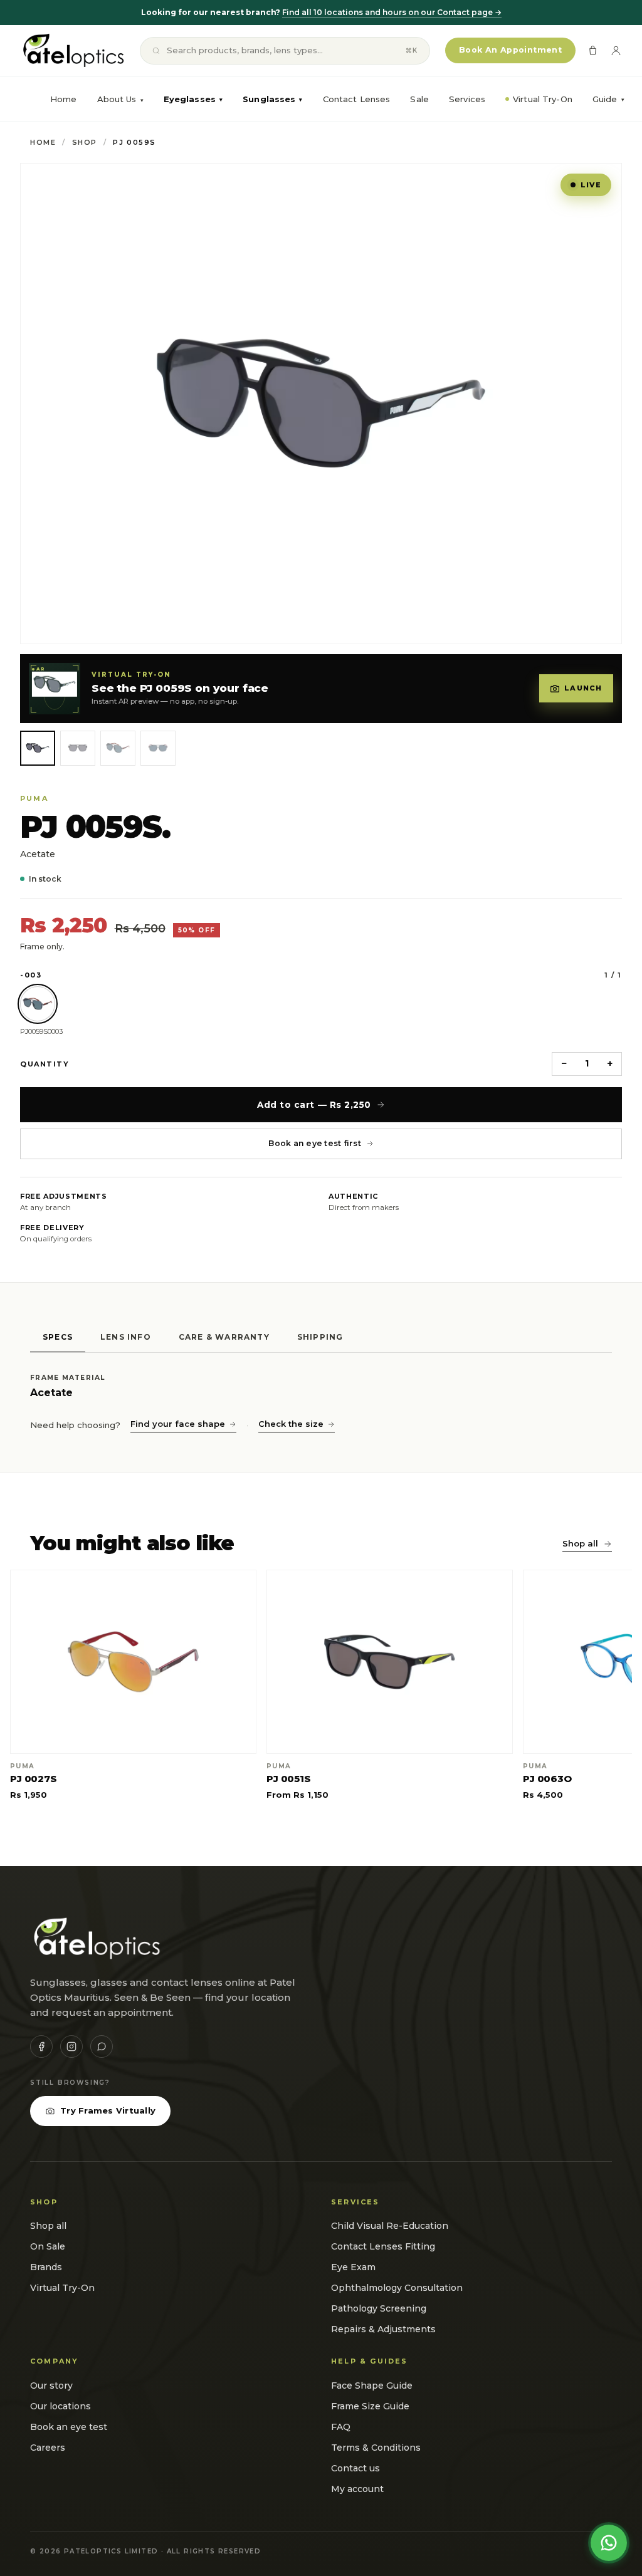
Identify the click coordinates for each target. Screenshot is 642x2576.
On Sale (48, 2246)
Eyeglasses (193, 99)
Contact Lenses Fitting (383, 2246)
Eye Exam (353, 2267)
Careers (48, 2448)
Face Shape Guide (372, 2386)
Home (64, 99)
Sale (419, 99)
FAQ (341, 2427)
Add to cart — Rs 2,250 (314, 1105)
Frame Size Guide (370, 2406)
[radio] (38, 1004)
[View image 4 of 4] (158, 748)
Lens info (126, 1337)
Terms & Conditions (376, 2448)
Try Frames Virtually (108, 2110)
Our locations (61, 2406)
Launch (583, 688)
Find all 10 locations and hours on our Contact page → (392, 12)
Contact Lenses (357, 99)
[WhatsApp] (102, 2047)
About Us (117, 99)
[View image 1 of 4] (38, 748)
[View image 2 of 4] (78, 748)
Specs (58, 1337)
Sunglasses (272, 99)
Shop (85, 142)
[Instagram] (71, 2047)
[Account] (616, 50)
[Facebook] (41, 2047)
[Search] (156, 51)
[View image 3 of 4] (118, 748)
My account (357, 2489)
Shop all (580, 1543)
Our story (51, 2386)
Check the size (291, 1424)
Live (591, 185)
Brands (46, 2267)
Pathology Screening (379, 2308)
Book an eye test (69, 2427)
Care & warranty (224, 1337)
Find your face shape (178, 1424)
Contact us (355, 2468)
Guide (608, 99)
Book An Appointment (510, 50)
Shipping (320, 1337)
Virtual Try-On (543, 99)
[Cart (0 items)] (593, 50)
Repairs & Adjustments (383, 2329)
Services (467, 99)
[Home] (72, 51)
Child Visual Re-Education (390, 2226)
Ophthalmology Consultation (397, 2288)
